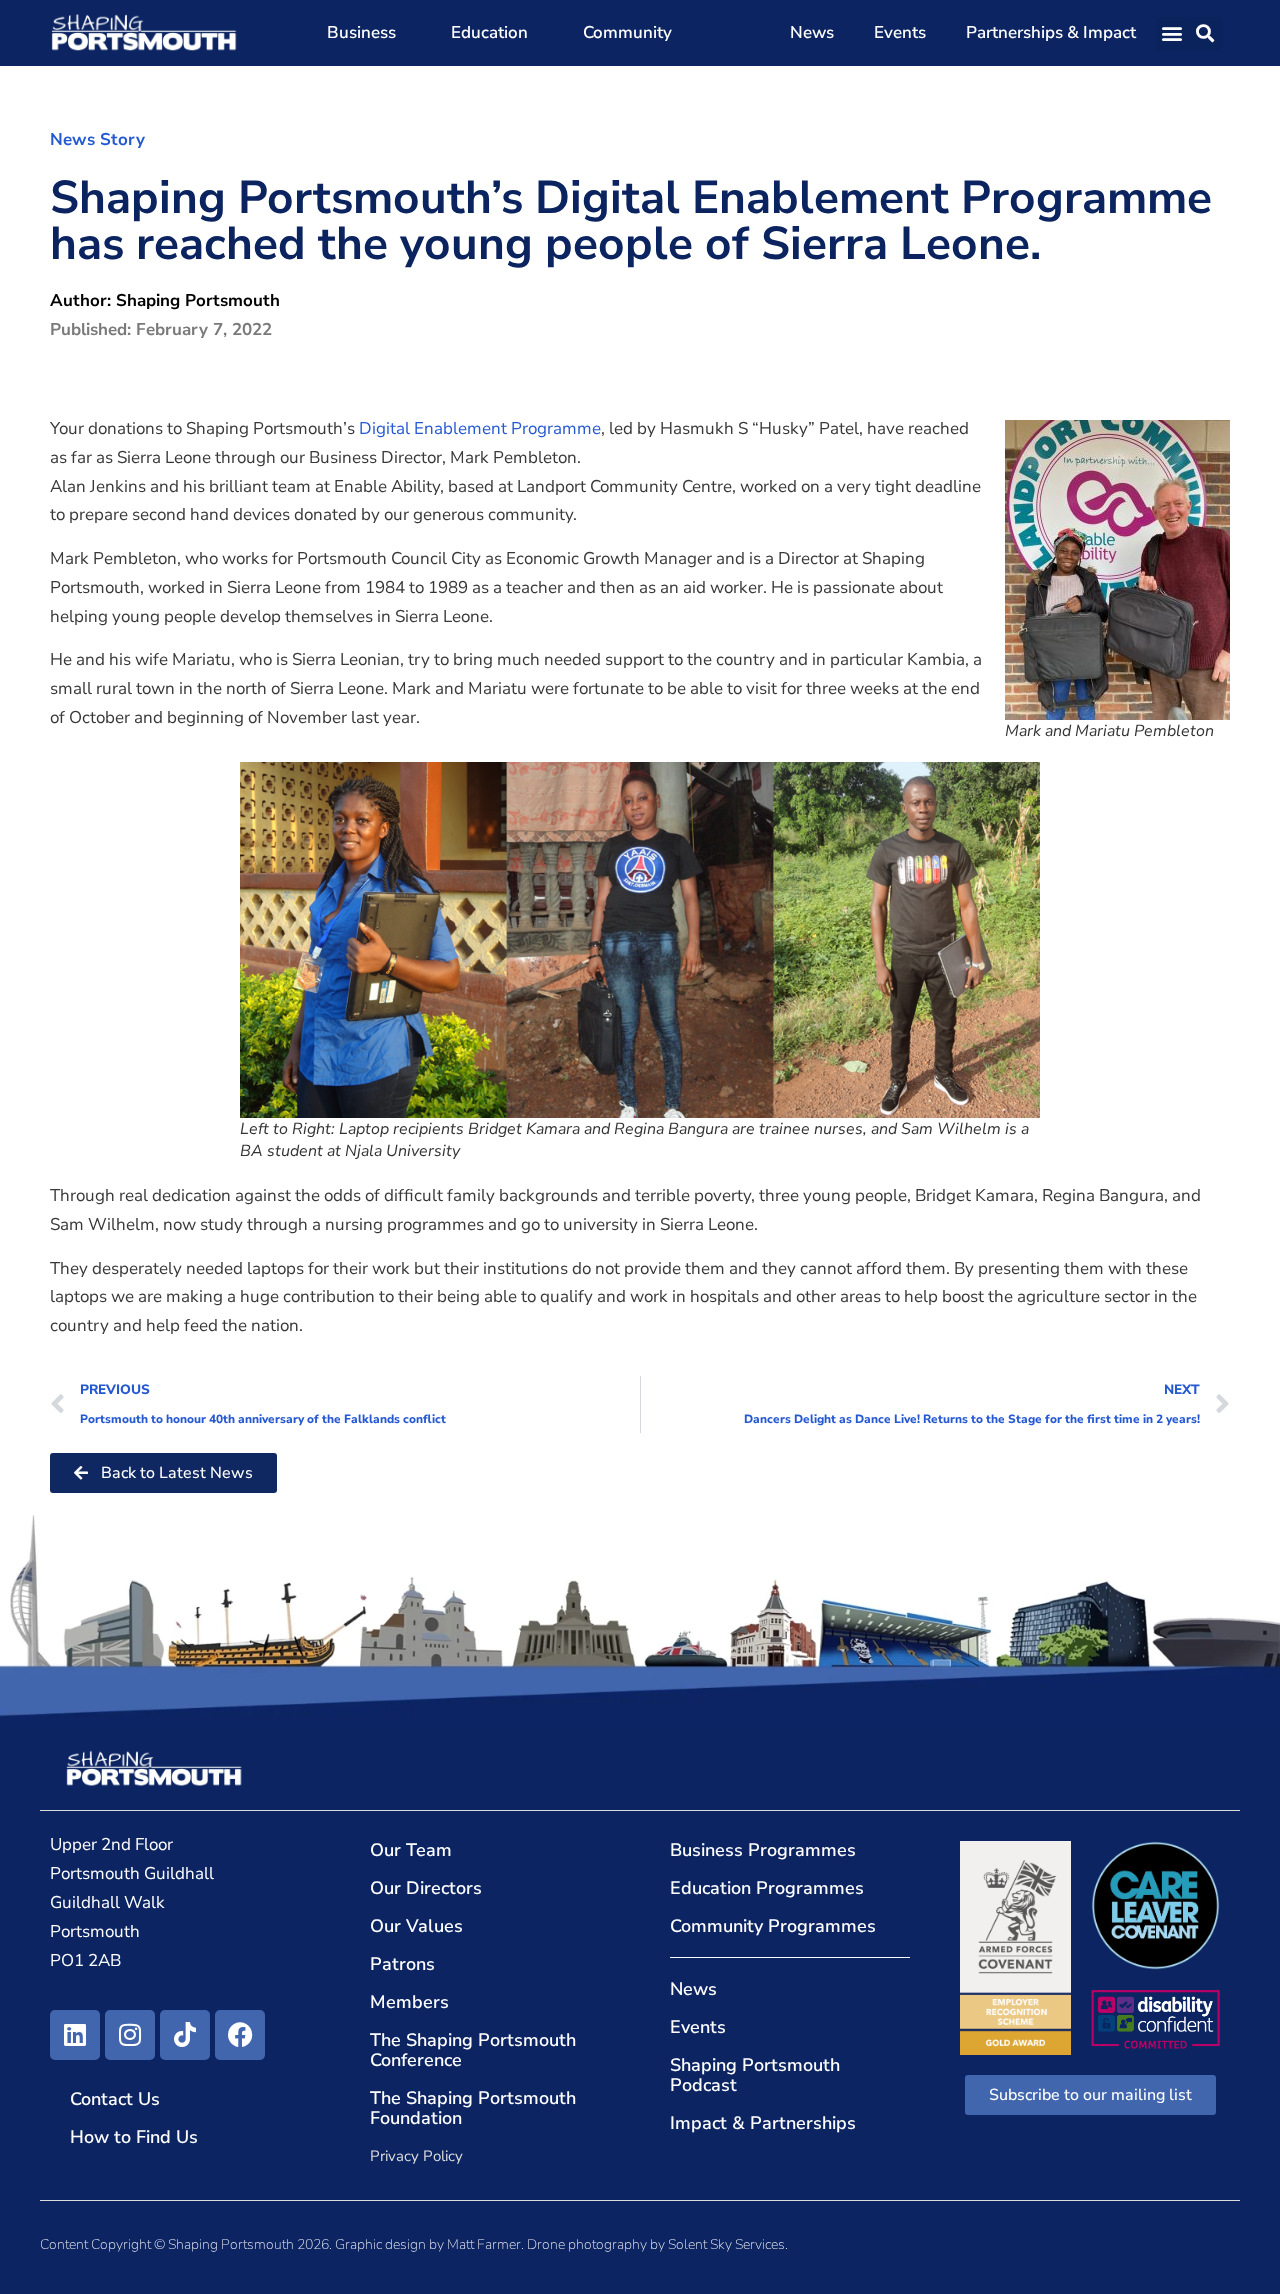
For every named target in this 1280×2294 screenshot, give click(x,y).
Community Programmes (773, 1926)
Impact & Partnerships (763, 2123)
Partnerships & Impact (1051, 32)
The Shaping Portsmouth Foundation (473, 2108)
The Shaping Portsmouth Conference (473, 2050)
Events (900, 32)
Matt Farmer (484, 2244)
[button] (1172, 33)
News (812, 32)
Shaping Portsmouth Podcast (755, 2075)
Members (409, 2002)
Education (489, 32)
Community (627, 32)
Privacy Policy (416, 2156)
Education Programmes (767, 1888)
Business (361, 32)
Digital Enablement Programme (480, 428)
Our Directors (426, 1888)
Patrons (402, 1964)
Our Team (411, 1850)
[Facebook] (240, 2035)
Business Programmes (763, 1850)
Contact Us (115, 2099)
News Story (97, 139)
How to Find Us (134, 2137)
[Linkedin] (75, 2035)
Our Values (416, 1926)
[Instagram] (130, 2035)
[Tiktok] (185, 2035)
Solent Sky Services (726, 2244)
